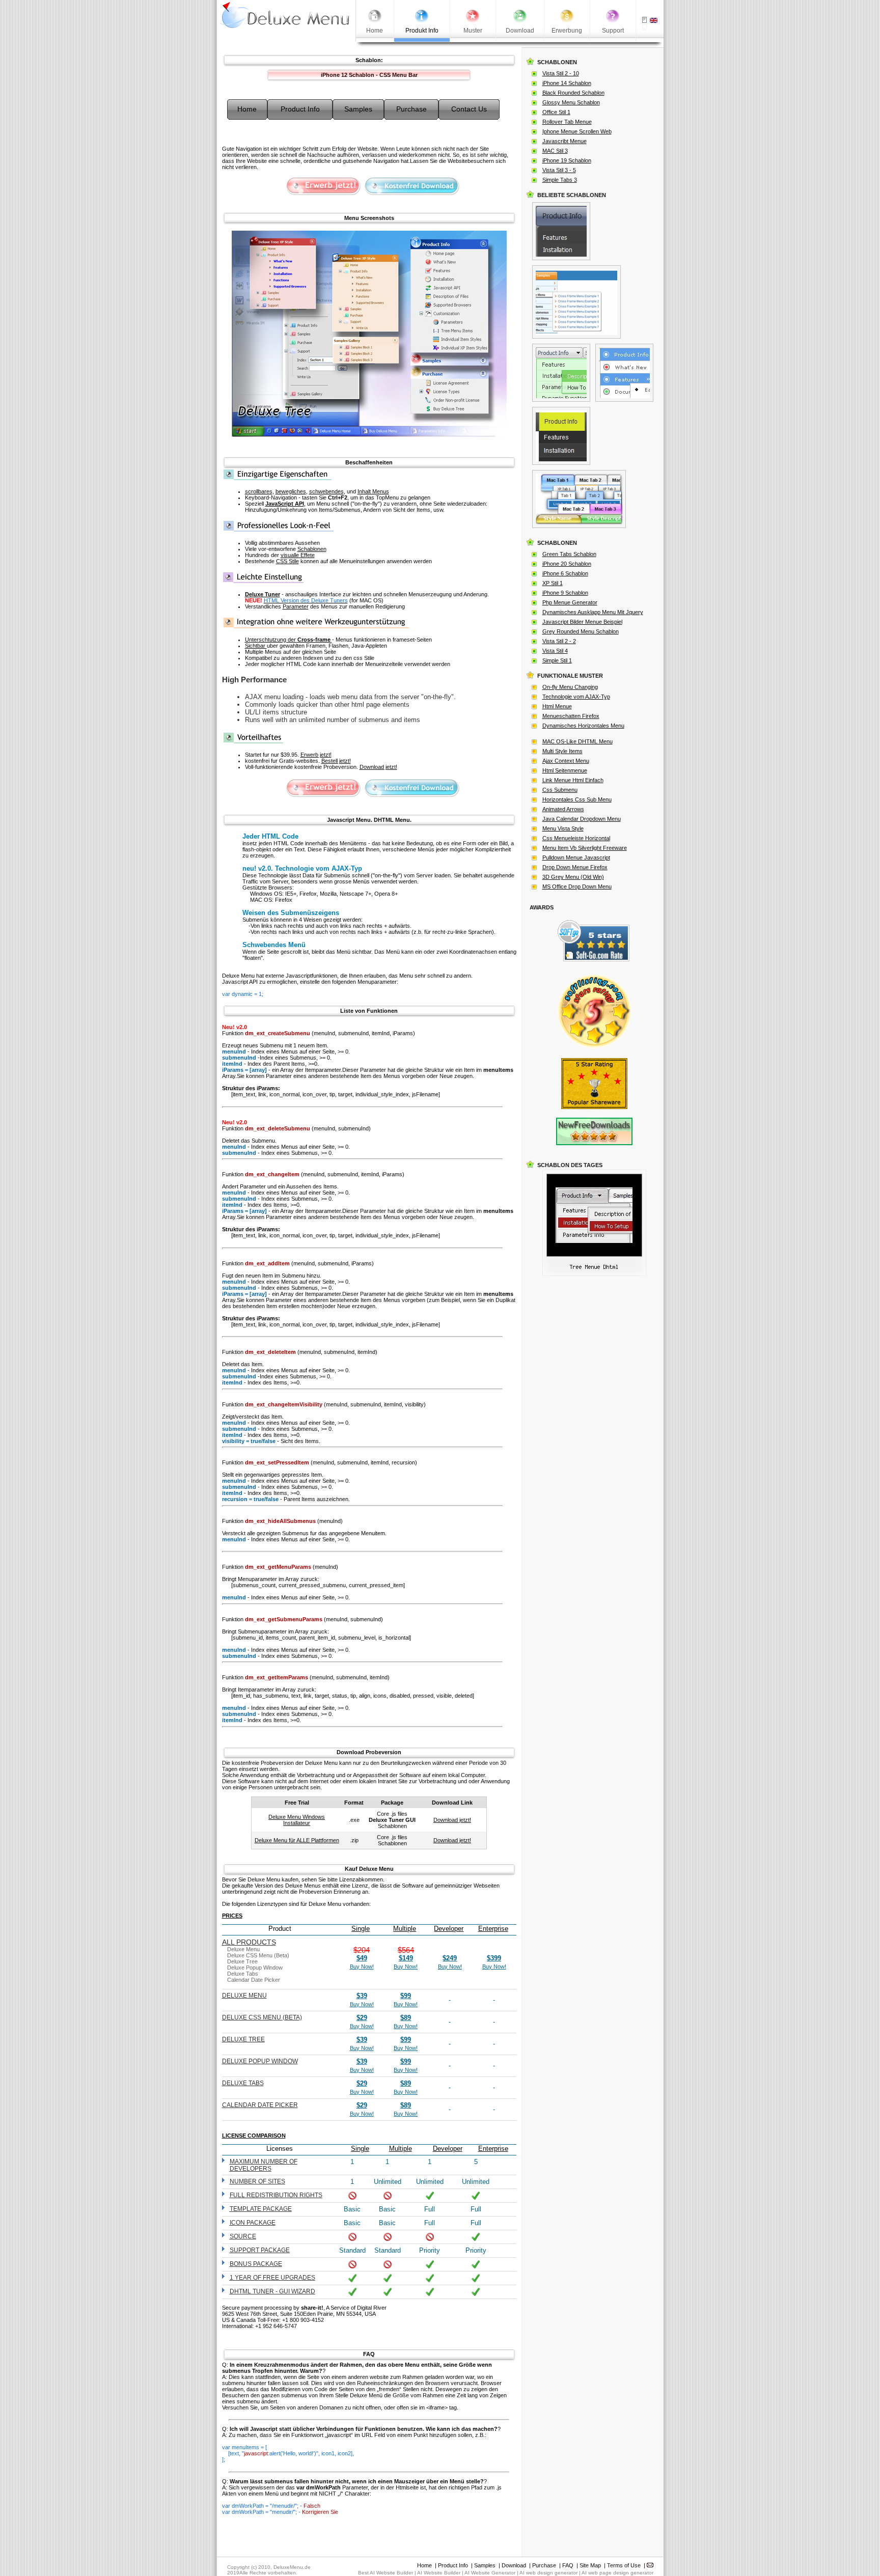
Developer (449, 1929)
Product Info (453, 2565)
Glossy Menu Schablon (571, 102)
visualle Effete (298, 555)
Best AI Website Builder (386, 2573)
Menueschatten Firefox (571, 716)
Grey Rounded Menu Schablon (581, 631)
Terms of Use (624, 2565)
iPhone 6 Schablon (565, 573)
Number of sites (257, 2181)
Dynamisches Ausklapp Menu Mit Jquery (593, 612)
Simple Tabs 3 (560, 180)
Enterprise (493, 1929)
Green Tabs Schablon (569, 554)
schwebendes (326, 491)
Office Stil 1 (556, 112)
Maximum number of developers (264, 2165)
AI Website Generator (490, 2573)
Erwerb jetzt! (316, 755)
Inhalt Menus (373, 491)
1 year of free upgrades (272, 2278)
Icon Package (253, 2223)
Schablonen (312, 549)
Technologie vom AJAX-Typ (576, 697)
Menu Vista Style (563, 828)
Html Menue (557, 706)
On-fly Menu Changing (570, 687)
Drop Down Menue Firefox (575, 867)
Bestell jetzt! (336, 761)
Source (243, 2236)
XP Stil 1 (553, 583)
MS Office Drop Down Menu (577, 887)
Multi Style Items (562, 751)
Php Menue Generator (570, 602)
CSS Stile (287, 561)
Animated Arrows (563, 809)
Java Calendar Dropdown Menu (582, 819)
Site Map (590, 2565)
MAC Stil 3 (555, 151)
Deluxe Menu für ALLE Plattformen (297, 1840)
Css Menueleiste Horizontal (576, 838)
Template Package (261, 2209)
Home (424, 2565)
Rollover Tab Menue (567, 122)
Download (514, 2565)
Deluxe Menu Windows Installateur (297, 1820)
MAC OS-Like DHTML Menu (577, 741)
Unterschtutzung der (288, 640)
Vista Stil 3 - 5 (559, 170)
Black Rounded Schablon (573, 93)
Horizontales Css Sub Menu (577, 799)
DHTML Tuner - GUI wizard (272, 2291)
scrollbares (259, 491)
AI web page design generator (617, 2573)
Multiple (405, 1929)
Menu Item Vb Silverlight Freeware (585, 848)
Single (361, 1929)
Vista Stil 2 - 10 (561, 73)
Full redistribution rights (276, 2195)
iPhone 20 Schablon (567, 564)
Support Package (260, 2250)
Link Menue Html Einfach (573, 780)
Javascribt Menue (565, 141)
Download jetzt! (378, 767)
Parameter (296, 606)
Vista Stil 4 (555, 651)
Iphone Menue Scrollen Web (577, 131)
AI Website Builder (439, 2573)
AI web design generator (548, 2573)
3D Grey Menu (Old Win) (573, 877)
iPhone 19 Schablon (567, 160)
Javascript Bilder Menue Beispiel (582, 622)
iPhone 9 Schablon (565, 593)
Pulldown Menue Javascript (576, 857)
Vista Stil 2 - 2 (559, 641)
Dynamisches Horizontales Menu (583, 726)
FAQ (568, 2565)
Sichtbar (256, 646)
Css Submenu (560, 790)
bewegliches (291, 491)
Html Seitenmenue (565, 770)
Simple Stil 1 (557, 660)
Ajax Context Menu (566, 761)
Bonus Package (256, 2264)
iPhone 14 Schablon (567, 83)
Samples (485, 2565)
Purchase (544, 2565)
